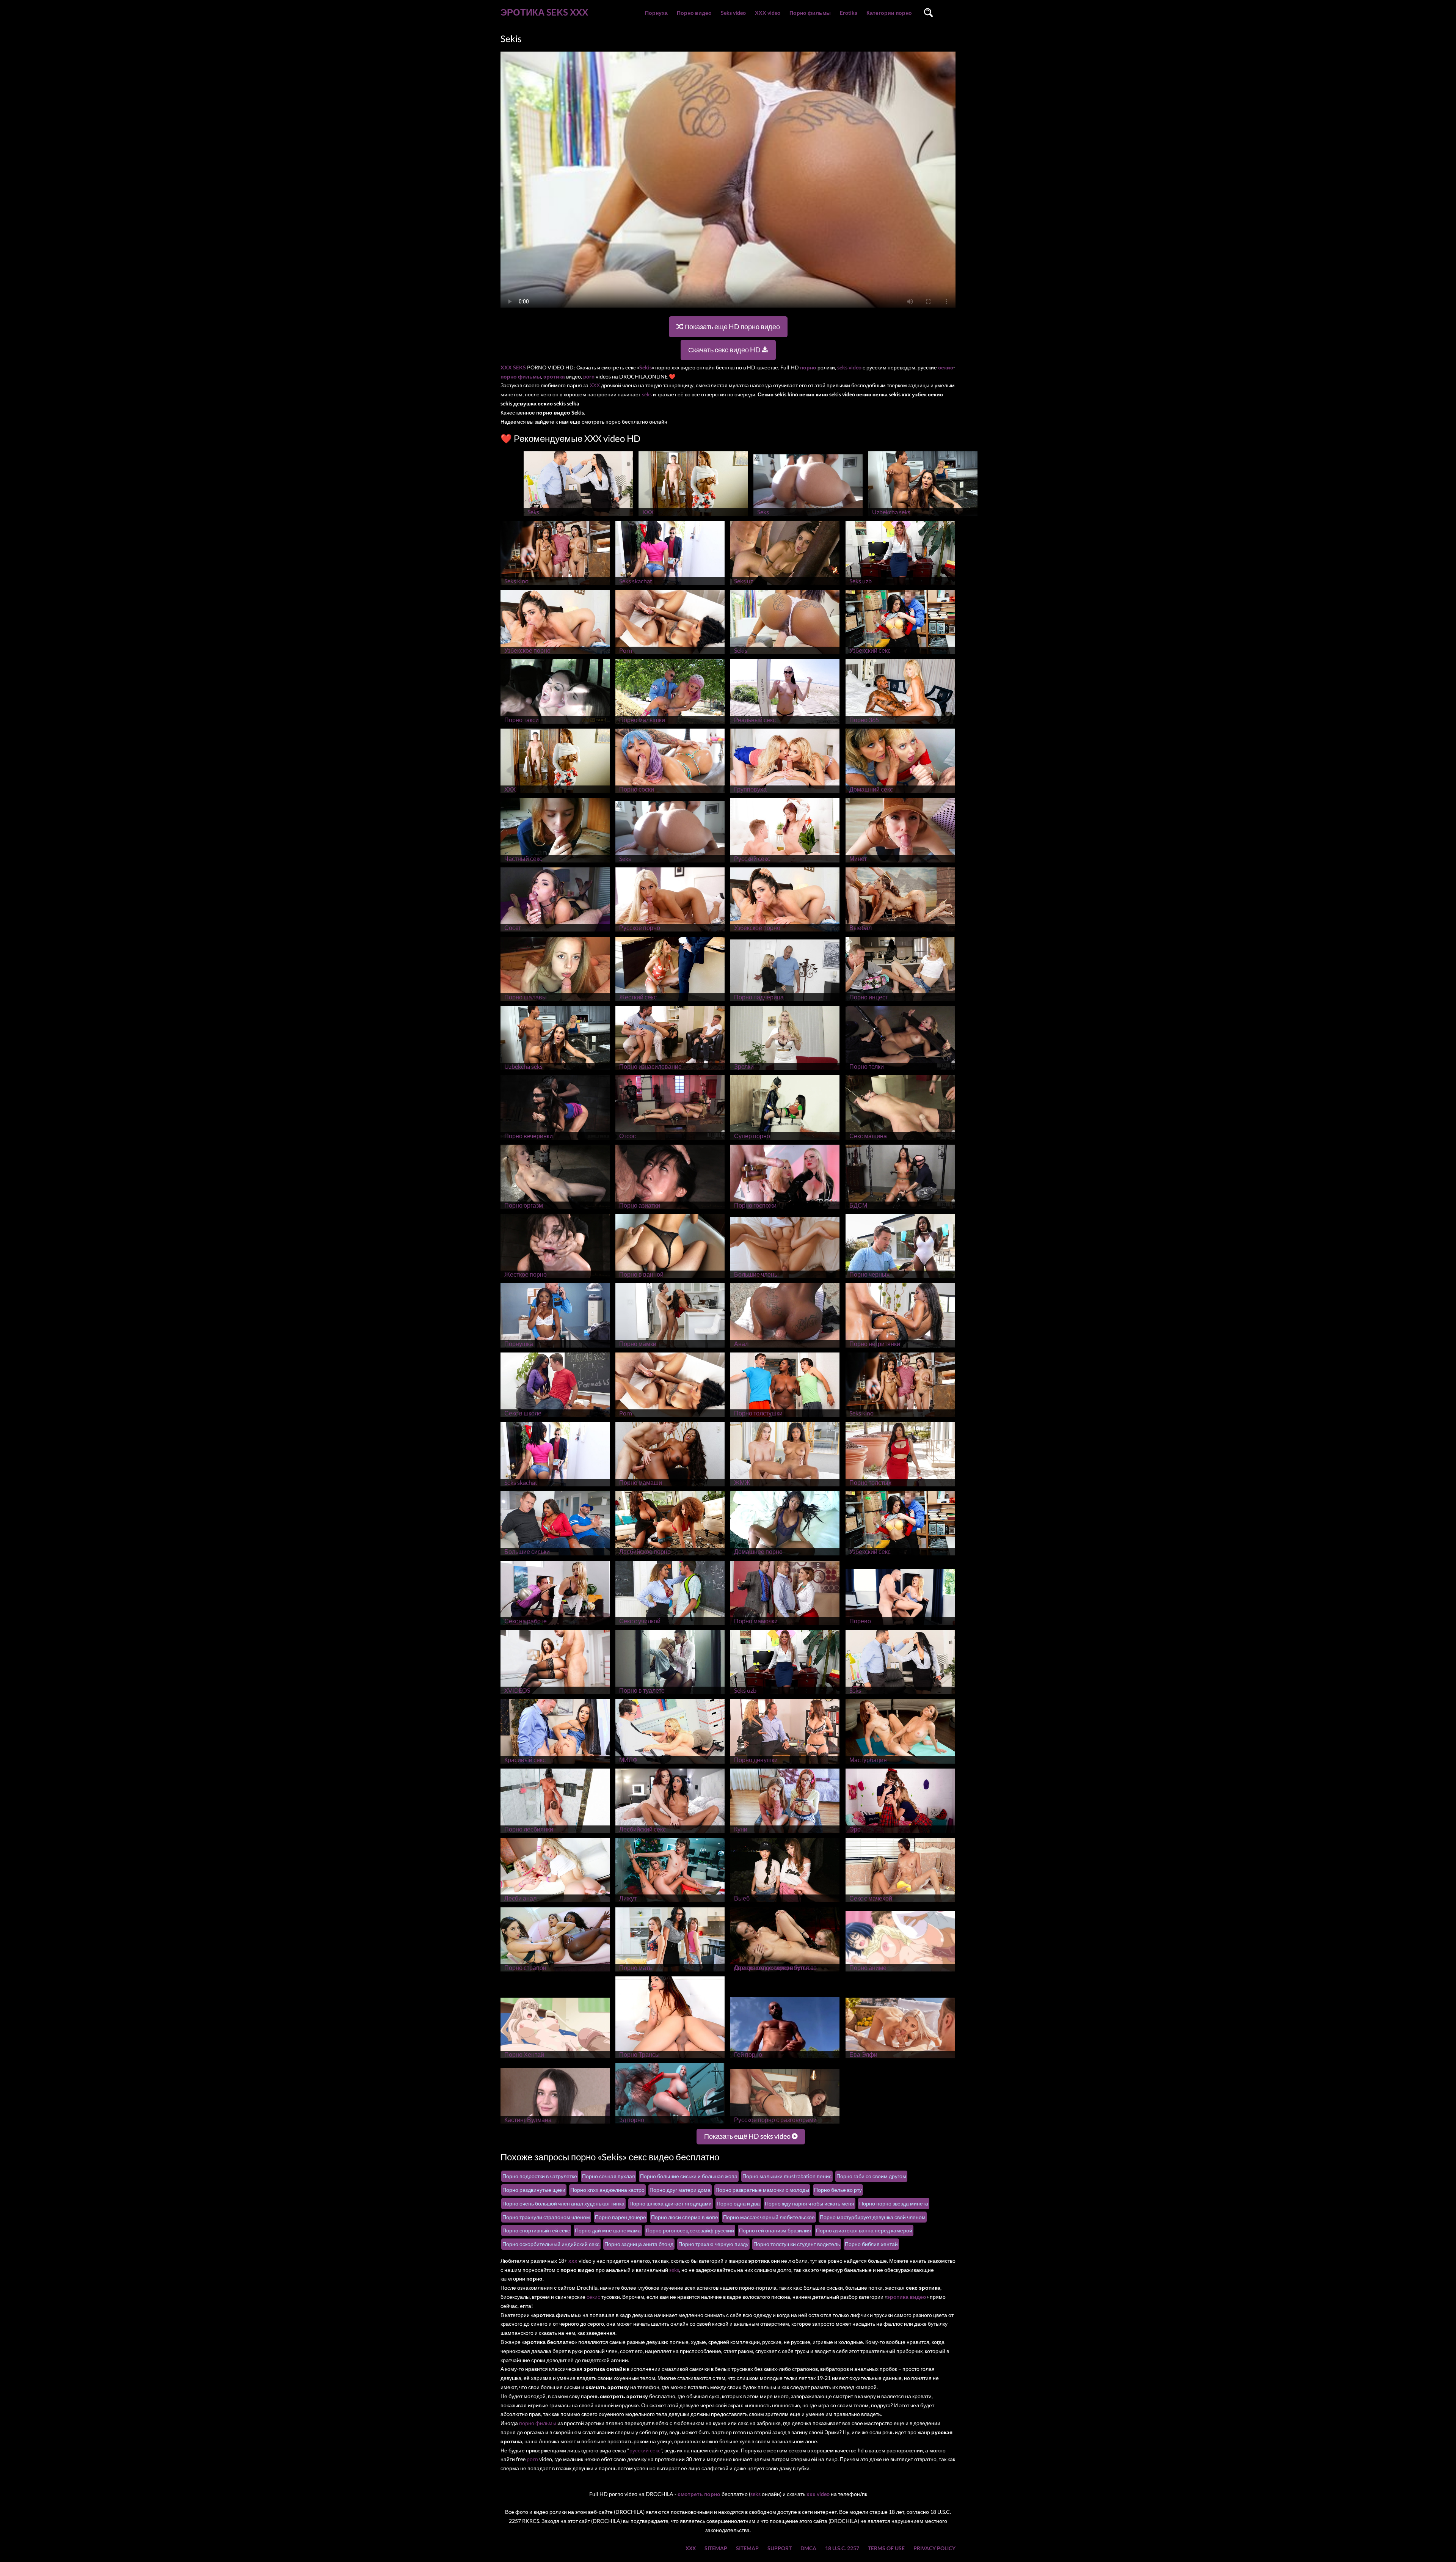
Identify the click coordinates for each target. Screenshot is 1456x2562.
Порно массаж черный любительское (769, 2217)
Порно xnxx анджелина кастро (607, 2190)
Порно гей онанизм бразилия (775, 2230)
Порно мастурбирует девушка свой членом (873, 2217)
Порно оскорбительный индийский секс (551, 2244)
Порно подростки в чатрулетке (540, 2176)
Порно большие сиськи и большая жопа (689, 2176)
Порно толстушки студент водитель (797, 2244)
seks (647, 394)
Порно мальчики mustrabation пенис (787, 2176)
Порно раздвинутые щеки (534, 2190)
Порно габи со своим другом (871, 2176)
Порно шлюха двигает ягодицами (671, 2203)
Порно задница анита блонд (639, 2244)
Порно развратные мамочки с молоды (762, 2190)
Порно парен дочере (621, 2217)
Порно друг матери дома (680, 2190)
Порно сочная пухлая (609, 2176)
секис (593, 2297)
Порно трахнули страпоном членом (546, 2217)
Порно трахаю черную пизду (713, 2244)
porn (532, 2459)
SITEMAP (716, 2548)
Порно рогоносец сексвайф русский (690, 2230)
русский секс (645, 2450)
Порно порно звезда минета (894, 2203)
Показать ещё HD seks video (748, 2136)
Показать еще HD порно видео (732, 327)
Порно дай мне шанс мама (608, 2230)
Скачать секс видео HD (725, 350)
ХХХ (595, 385)
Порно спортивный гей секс (536, 2230)
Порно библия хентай (871, 2244)
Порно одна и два (738, 2203)
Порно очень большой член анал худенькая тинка (563, 2203)
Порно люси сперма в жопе (685, 2217)
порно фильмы (538, 2423)
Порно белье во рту (838, 2190)
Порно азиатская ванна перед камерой (864, 2230)
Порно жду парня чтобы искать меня (810, 2203)
